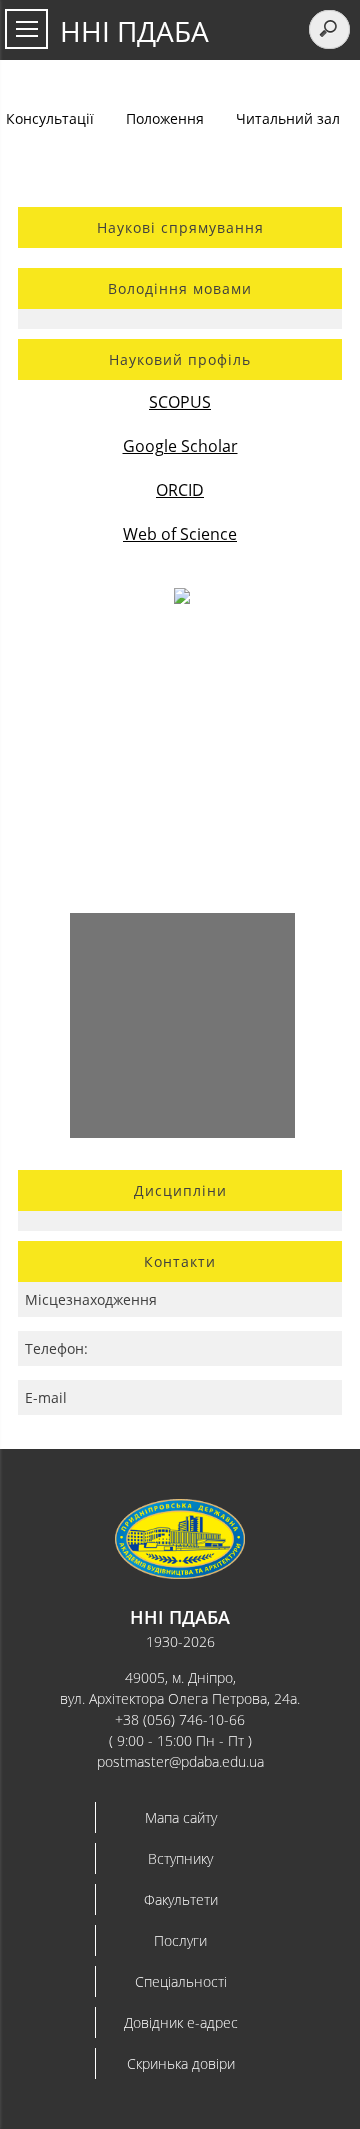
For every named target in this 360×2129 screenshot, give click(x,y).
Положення (165, 118)
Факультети (181, 1899)
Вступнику (180, 1858)
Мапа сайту (181, 1817)
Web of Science (180, 534)
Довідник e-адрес (181, 2022)
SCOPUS (180, 402)
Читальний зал (288, 118)
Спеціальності (181, 1981)
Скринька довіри (181, 2063)
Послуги (180, 1940)
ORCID (180, 490)
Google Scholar (180, 446)
